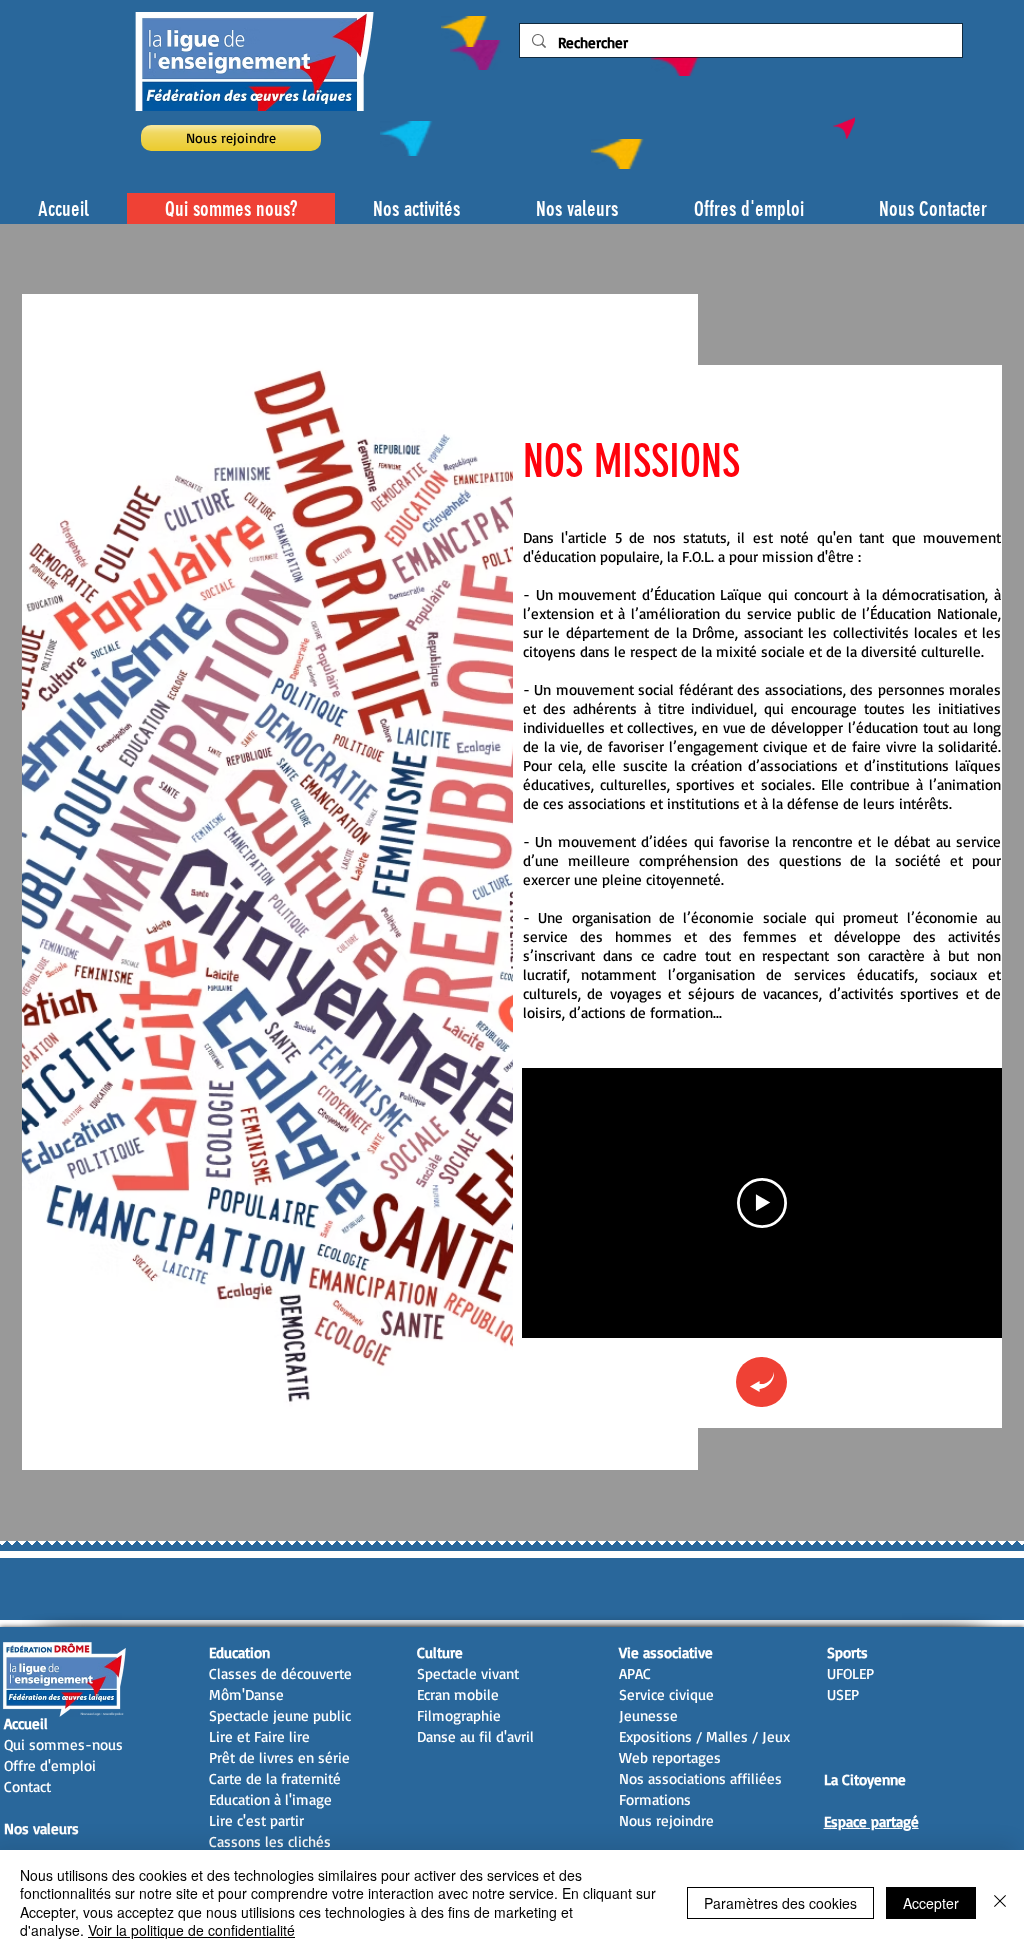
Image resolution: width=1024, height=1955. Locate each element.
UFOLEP (850, 1673)
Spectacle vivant (468, 1673)
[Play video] (762, 1203)
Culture (440, 1652)
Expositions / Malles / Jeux (704, 1736)
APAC (635, 1673)
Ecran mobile (458, 1694)
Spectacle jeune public (280, 1715)
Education (239, 1652)
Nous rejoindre (666, 1820)
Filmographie (459, 1715)
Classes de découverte (280, 1673)
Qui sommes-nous (63, 1744)
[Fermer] (1000, 1902)
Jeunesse (648, 1715)
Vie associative (666, 1652)
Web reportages (670, 1757)
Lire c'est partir (256, 1820)
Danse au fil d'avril (475, 1736)
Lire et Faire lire (259, 1736)
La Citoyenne (865, 1779)
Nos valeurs (41, 1828)
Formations (655, 1799)
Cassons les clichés (270, 1841)
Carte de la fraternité (275, 1778)
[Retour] (761, 1382)
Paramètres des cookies (780, 1903)
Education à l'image (270, 1799)
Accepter (931, 1903)
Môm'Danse (246, 1694)
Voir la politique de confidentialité (191, 1930)
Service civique (666, 1694)
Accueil (26, 1723)
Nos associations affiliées (700, 1778)
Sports (847, 1652)
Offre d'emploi (50, 1765)
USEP (843, 1694)
